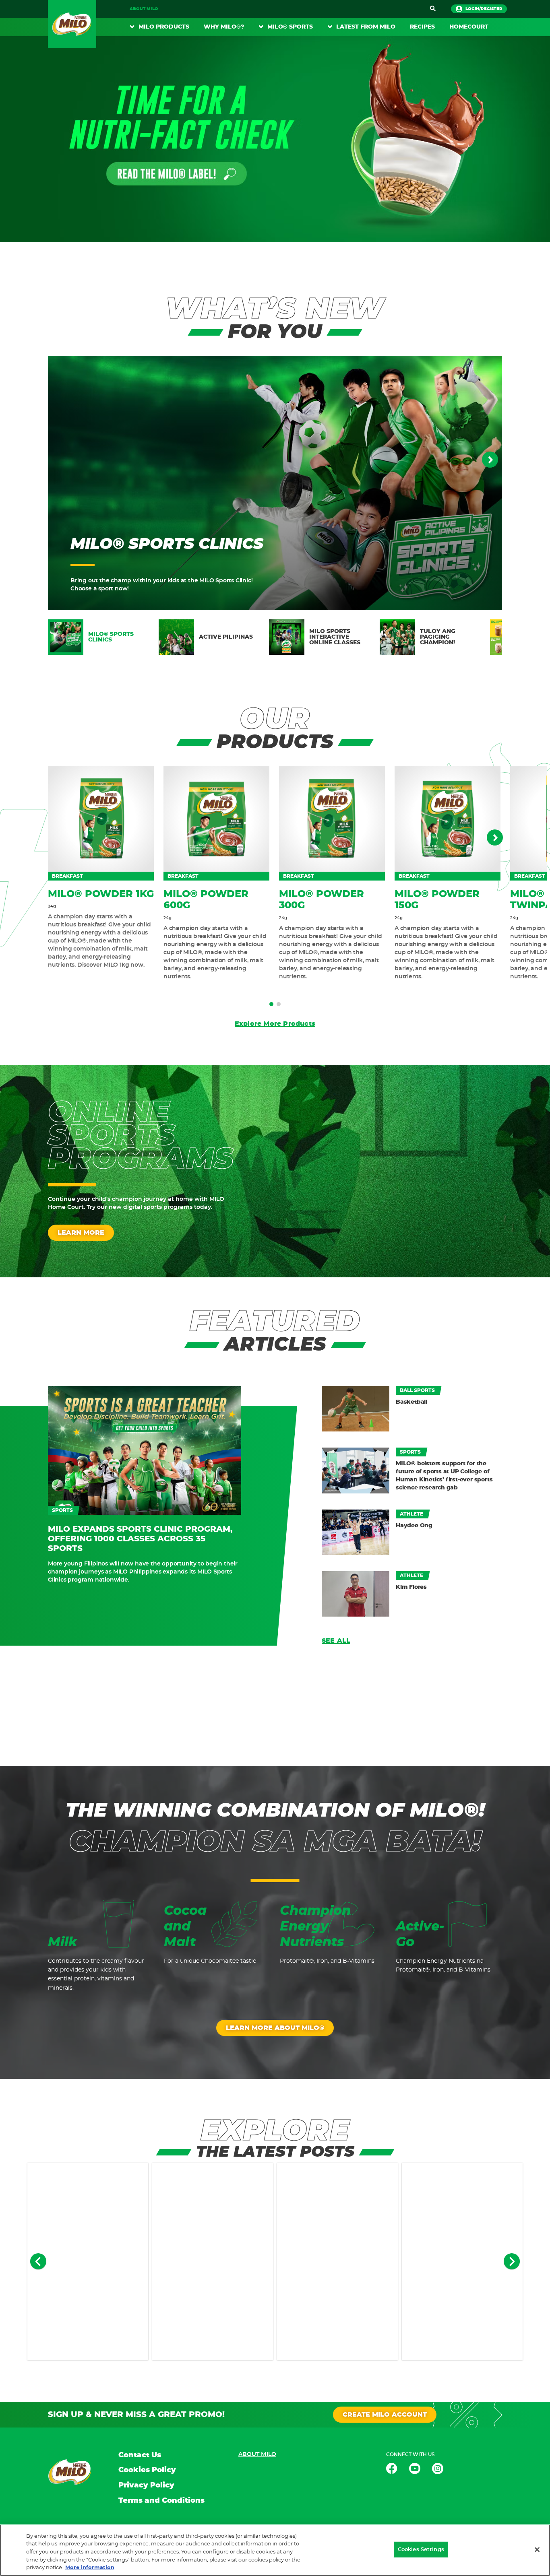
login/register (484, 9)
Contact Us (140, 2455)
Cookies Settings (421, 2550)
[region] (275, 2550)
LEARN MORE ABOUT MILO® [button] (275, 2028)
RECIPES (422, 27)
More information (90, 2568)
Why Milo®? (224, 27)
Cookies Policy (147, 2470)
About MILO (144, 9)
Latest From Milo (366, 27)
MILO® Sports (290, 27)
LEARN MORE (81, 1233)
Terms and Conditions (161, 2501)
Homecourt (469, 27)
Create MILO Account (385, 2415)
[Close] (537, 2550)
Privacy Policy (146, 2485)
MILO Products (164, 27)
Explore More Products (275, 1024)
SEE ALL (336, 1641)
